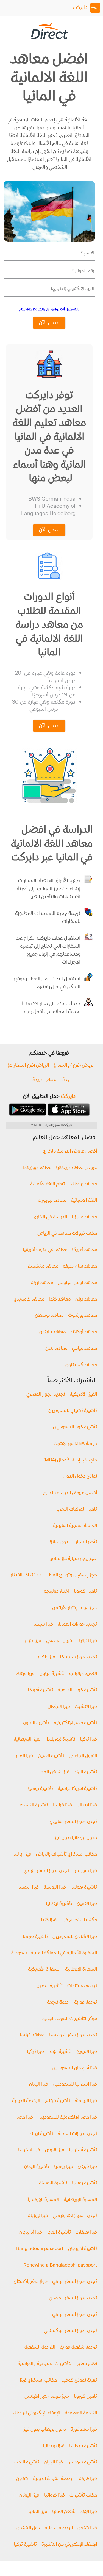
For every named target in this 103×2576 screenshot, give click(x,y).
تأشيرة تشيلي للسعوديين (73, 1411)
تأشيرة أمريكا (40, 1690)
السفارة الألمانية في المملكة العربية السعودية (54, 1953)
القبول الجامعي (60, 1641)
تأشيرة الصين (51, 1756)
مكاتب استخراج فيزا (38, 2381)
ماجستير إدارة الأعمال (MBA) (70, 1460)
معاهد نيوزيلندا (37, 1168)
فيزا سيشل (42, 1625)
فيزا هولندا (87, 2479)
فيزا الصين (87, 1904)
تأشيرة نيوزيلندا (61, 1740)
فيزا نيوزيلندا (37, 2216)
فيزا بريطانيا (54, 2446)
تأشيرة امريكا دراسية (77, 1789)
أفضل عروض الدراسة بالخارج (70, 1152)
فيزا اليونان (29, 2496)
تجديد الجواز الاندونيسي (75, 2216)
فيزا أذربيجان (31, 2233)
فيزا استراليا (29, 2150)
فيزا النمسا (29, 1888)
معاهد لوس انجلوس (77, 1283)
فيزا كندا (49, 1920)
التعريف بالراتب (83, 1674)
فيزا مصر (25, 2118)
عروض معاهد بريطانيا (76, 1168)
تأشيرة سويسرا (82, 2463)
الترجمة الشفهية (40, 2348)
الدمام (52, 1080)
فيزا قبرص (55, 2150)
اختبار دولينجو (57, 1592)
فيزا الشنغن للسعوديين (75, 1937)
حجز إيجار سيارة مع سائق (73, 1559)
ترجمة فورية (86, 2003)
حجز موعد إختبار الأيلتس (75, 1608)
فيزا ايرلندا (22, 1855)
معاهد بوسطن (49, 1316)
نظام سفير (87, 2364)
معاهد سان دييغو (80, 1267)
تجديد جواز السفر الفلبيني (73, 1822)
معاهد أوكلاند (84, 1332)
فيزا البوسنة (55, 1888)
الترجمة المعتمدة (81, 2413)
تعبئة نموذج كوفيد (79, 2381)
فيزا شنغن (87, 2528)
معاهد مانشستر (43, 1267)
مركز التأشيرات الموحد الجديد (70, 2019)
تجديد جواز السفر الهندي (46, 1871)
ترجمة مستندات (82, 1986)
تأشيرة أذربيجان (83, 2249)
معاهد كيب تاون (81, 1365)
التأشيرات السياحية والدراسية (45, 2364)
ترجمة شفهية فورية (78, 2348)
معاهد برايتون (52, 1332)
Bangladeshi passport (40, 2249)
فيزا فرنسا (62, 1805)
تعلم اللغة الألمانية (48, 1184)
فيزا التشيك (86, 1707)
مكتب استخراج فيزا (79, 1920)
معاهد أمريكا (84, 1250)
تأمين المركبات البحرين (76, 1510)
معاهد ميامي (84, 1349)
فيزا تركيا (88, 1740)
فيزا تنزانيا (88, 1641)
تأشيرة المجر (59, 2233)
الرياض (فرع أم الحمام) (74, 1066)
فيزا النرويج (87, 2052)
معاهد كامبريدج (29, 1300)
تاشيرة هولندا (84, 1888)
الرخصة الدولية (26, 2101)
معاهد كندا (60, 1300)
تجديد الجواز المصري (46, 1395)
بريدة (37, 1080)
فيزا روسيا (64, 2167)
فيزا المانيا (24, 1756)
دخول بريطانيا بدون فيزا (75, 1838)
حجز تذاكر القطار (26, 1575)
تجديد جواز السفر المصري (73, 2298)
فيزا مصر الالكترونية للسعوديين (67, 2118)
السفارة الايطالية (81, 1970)
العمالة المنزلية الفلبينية (75, 1526)
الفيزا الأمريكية (83, 1395)
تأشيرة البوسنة (53, 2183)
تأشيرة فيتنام (58, 2101)
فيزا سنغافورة (84, 2430)
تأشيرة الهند (86, 1772)
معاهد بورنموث (83, 1316)
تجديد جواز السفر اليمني (75, 2282)
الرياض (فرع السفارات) (28, 1066)
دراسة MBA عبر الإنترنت (75, 1444)
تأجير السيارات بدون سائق (73, 1542)
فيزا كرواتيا (55, 2496)
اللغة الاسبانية (84, 1201)
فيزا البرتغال (59, 1707)
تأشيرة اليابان (52, 1674)
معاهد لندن (56, 1349)
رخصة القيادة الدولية (52, 2479)
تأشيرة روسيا (41, 1789)
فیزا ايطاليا (87, 1805)
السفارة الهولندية (43, 2200)
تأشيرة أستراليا (83, 2150)
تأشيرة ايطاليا (59, 1904)
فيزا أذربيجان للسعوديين (74, 2068)
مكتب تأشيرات (83, 2496)
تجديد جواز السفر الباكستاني (70, 2331)
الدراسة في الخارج (50, 1217)
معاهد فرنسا (32, 2035)
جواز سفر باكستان (31, 2282)
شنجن (22, 2479)
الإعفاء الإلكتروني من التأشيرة (69, 2545)
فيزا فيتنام (25, 1674)
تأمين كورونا (85, 1592)
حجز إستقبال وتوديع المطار (72, 1575)
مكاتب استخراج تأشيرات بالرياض (66, 1855)
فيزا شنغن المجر (54, 1772)
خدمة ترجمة (58, 2003)
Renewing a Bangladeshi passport (60, 2266)
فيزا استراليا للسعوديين (75, 2085)
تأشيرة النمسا (26, 2463)
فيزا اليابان (39, 2085)
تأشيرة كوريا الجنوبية (77, 1690)
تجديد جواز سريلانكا (78, 1657)
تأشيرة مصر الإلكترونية (75, 1723)
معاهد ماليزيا (84, 1217)
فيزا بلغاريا (46, 1657)
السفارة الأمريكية (44, 1970)
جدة (66, 1080)
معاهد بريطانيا (83, 1184)
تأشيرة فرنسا (35, 1937)
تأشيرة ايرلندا (41, 2134)
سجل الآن (49, 323)
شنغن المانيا (64, 2512)
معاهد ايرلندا (41, 1283)
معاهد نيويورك (52, 1201)
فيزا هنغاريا (86, 2233)
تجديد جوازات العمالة (77, 1625)
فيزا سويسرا (85, 1871)
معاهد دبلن (86, 1300)
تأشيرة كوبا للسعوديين (75, 1427)
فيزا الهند (89, 2512)
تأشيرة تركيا (25, 2545)
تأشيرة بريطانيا (83, 2446)
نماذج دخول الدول (80, 1477)
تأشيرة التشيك (34, 1805)
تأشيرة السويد (35, 1723)
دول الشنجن (28, 2528)
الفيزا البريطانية (28, 1740)
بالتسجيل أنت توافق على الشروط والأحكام (49, 309)
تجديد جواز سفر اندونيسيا (73, 2035)
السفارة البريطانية (80, 2200)
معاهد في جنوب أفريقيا (45, 1250)
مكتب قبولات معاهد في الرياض (67, 1234)
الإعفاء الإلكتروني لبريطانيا (36, 2413)
